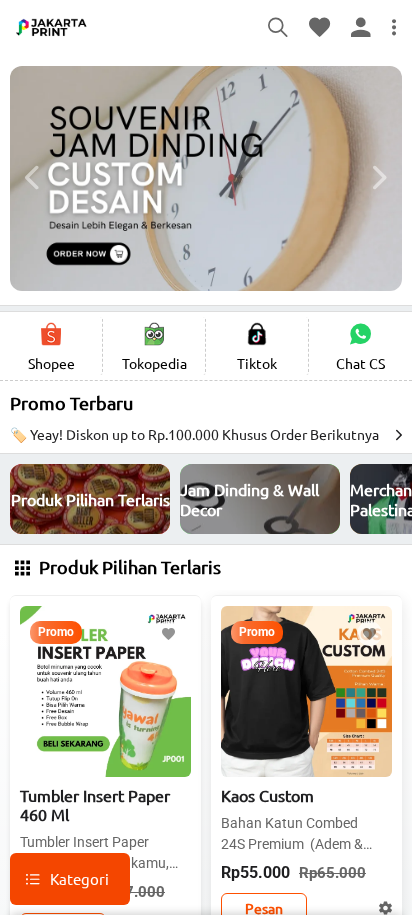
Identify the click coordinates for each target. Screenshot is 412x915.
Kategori (79, 878)
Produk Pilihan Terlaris (128, 566)
